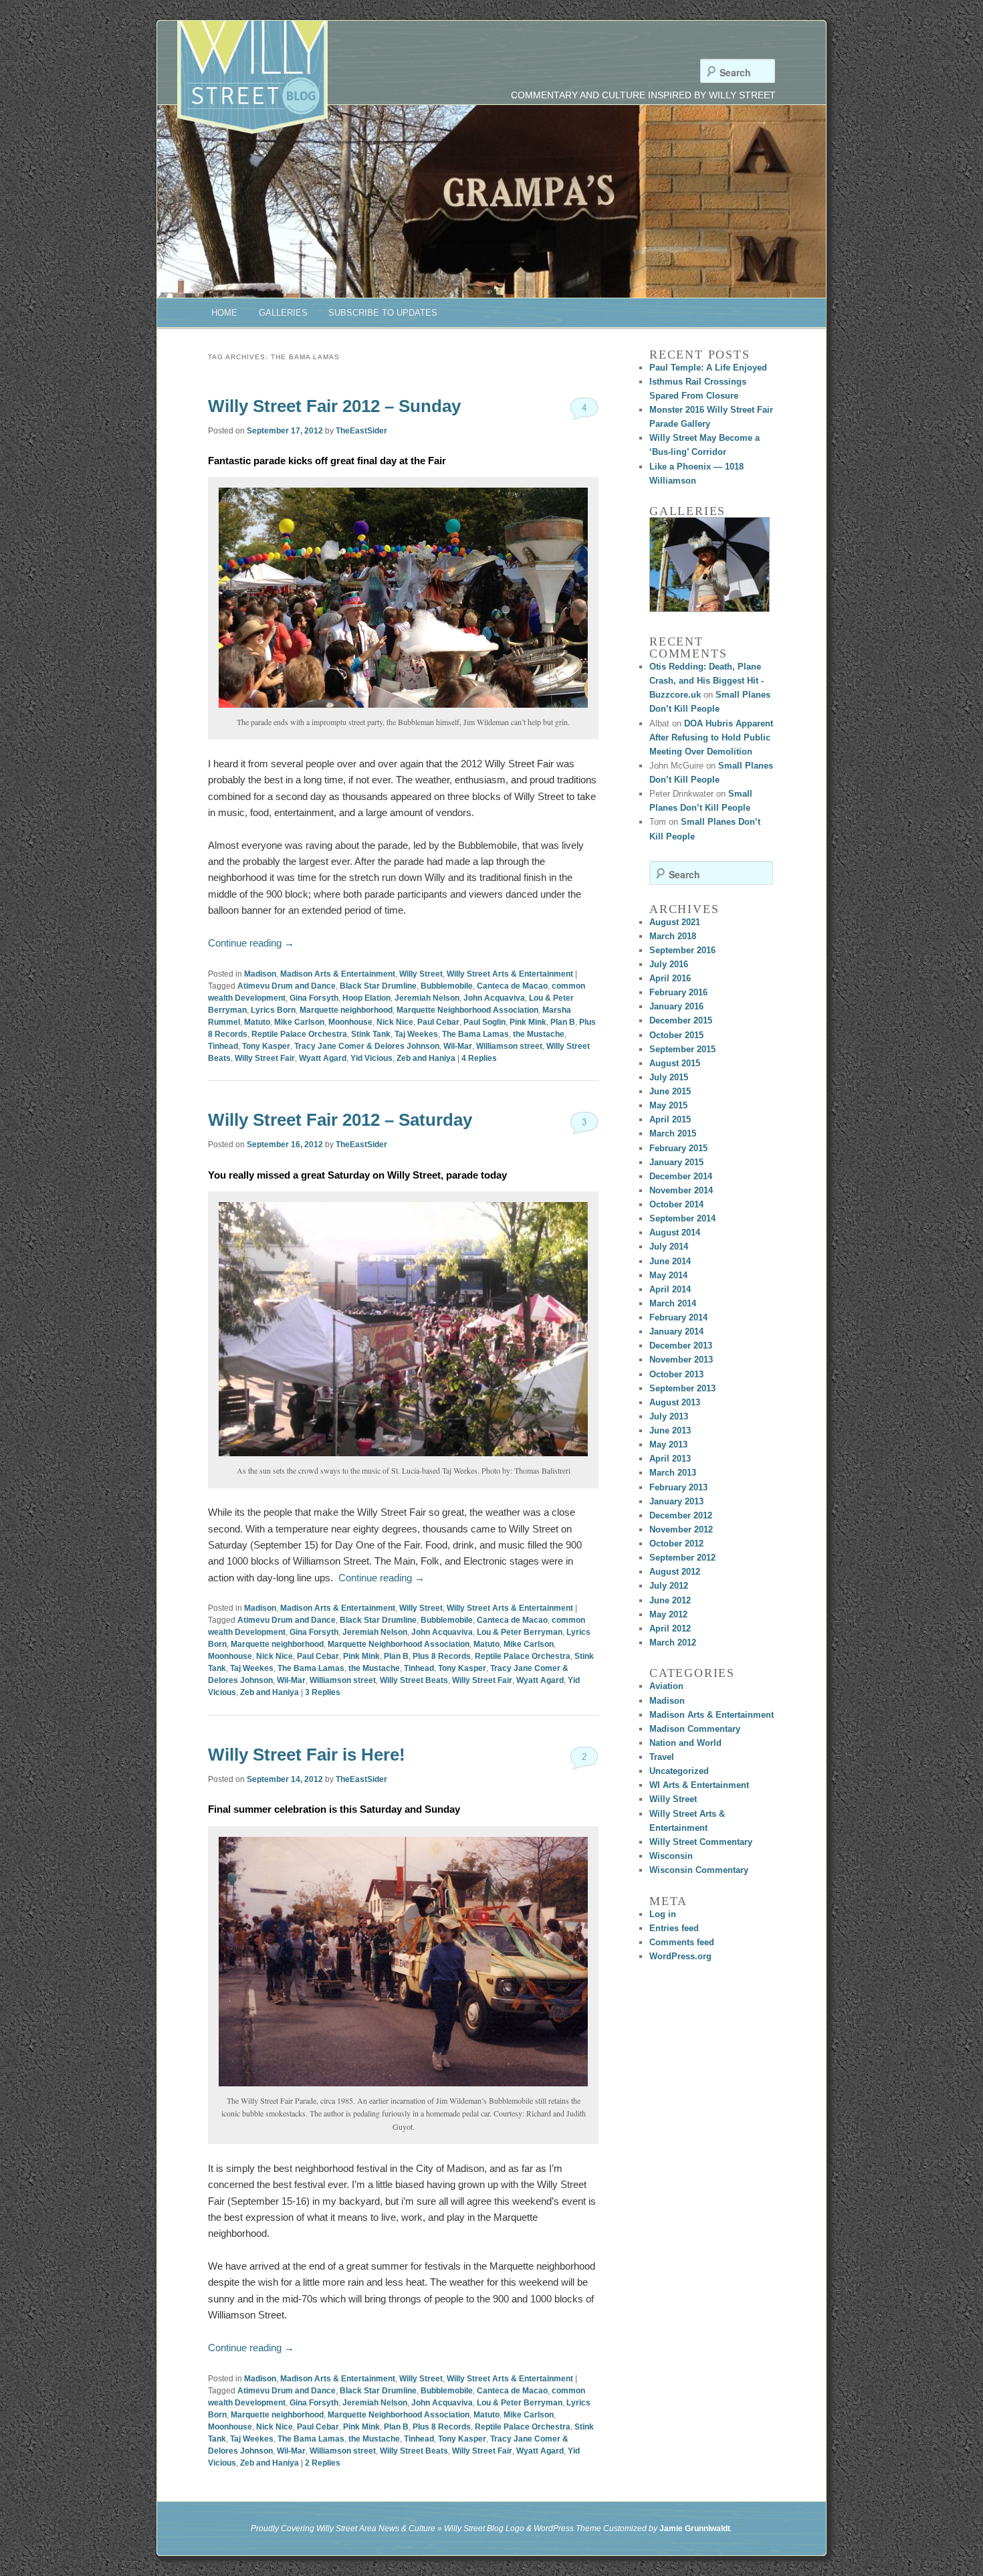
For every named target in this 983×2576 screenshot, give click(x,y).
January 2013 (676, 1501)
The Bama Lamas (475, 1034)
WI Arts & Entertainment (699, 1785)
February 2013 (678, 1487)
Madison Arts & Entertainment (338, 974)
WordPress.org (680, 1956)
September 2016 (682, 950)
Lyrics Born (273, 1010)
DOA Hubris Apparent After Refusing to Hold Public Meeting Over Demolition (711, 737)
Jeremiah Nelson (427, 998)
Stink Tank (371, 1034)
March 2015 (673, 1133)
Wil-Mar (458, 1046)
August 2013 (675, 1402)
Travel (662, 1757)
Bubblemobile (447, 986)
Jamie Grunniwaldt (695, 2529)
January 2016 (676, 1006)
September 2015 (682, 1049)
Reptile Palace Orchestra (299, 1034)
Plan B (563, 1022)
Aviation (666, 1686)
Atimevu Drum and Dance (287, 986)
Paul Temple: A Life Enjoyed (708, 368)
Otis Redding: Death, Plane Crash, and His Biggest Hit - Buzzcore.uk (706, 681)
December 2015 (681, 1020)
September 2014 (682, 1218)
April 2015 (670, 1119)
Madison (260, 974)
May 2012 (668, 1614)
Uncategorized (679, 1771)
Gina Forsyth (314, 998)
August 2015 (675, 1063)
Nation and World (685, 1743)
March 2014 (673, 1303)
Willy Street (421, 974)
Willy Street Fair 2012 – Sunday (334, 406)
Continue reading (251, 943)
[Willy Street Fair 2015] (709, 565)
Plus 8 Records (442, 1656)
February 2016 (678, 992)
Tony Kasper (266, 1046)
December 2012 (681, 1515)
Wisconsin (671, 1856)
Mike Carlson (299, 1022)
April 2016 (670, 978)
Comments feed (682, 1942)
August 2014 (675, 1232)
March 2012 (673, 1643)
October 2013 (676, 1374)
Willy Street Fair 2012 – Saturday (340, 1120)
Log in (663, 1914)
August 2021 (675, 922)
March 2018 (673, 936)
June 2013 (670, 1430)
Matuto (257, 1022)
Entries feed (674, 1928)
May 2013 (668, 1445)
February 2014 (678, 1317)
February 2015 (678, 1148)
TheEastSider (361, 431)
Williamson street (509, 1046)
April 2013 (670, 1459)
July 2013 (669, 1416)
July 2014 (669, 1247)
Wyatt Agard (323, 1058)
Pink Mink (528, 1022)
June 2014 (670, 1261)
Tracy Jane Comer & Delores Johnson (367, 1046)
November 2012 (681, 1529)
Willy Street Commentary (701, 1842)
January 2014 (676, 1331)
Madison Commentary (695, 1729)
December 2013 (681, 1346)
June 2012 (670, 1600)
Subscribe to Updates (383, 313)
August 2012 (675, 1572)
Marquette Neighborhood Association (467, 1010)
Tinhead (223, 1046)
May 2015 (668, 1105)
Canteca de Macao (512, 986)
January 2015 (676, 1162)
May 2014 (668, 1275)
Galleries (283, 313)
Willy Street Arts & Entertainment (510, 974)
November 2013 (681, 1360)
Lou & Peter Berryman (520, 1632)
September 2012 (682, 1558)
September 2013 (682, 1388)
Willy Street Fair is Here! (307, 1755)
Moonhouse (350, 1022)
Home (224, 313)
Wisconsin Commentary (699, 1870)
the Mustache (539, 1034)
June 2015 (670, 1091)
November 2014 (681, 1190)
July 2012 (669, 1586)
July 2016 (669, 964)
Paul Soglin (484, 1022)
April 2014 (670, 1289)
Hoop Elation (366, 998)
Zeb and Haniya (426, 1058)
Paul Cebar (438, 1022)
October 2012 (676, 1544)
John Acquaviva (494, 998)
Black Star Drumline (378, 986)
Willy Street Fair (265, 1058)
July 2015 (669, 1077)
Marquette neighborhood (346, 1010)
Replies (479, 1058)
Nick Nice (395, 1022)
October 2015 (676, 1035)
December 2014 (681, 1176)
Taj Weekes (416, 1034)
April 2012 (670, 1628)
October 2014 (676, 1204)
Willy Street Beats (414, 1680)
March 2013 (673, 1473)
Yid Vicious (371, 1058)
